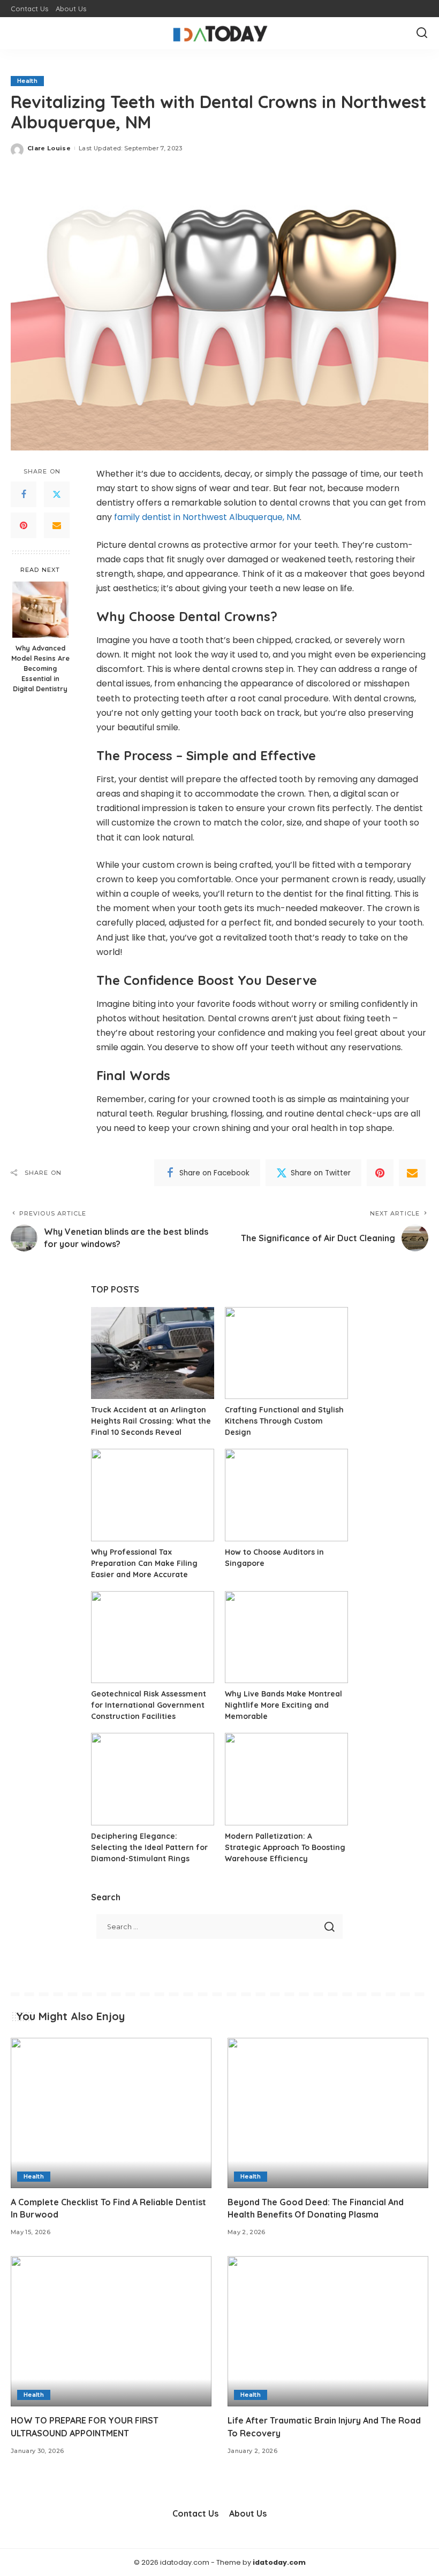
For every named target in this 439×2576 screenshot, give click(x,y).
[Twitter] (57, 494)
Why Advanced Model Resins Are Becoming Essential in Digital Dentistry (40, 668)
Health (27, 81)
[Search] (422, 33)
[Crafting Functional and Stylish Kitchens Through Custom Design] (286, 1353)
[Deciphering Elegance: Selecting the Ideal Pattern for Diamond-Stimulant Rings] (153, 1779)
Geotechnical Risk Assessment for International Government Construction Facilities (149, 1705)
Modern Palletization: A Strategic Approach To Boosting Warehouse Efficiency (285, 1847)
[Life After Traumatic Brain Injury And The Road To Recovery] (328, 2331)
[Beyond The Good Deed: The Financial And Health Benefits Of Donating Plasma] (328, 2113)
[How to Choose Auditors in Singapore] (286, 1495)
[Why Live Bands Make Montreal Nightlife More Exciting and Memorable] (286, 1637)
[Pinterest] (24, 525)
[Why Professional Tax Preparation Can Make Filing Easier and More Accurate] (153, 1495)
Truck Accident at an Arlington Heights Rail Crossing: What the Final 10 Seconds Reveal (151, 1421)
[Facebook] (24, 494)
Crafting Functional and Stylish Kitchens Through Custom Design (284, 1421)
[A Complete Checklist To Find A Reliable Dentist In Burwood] (111, 2113)
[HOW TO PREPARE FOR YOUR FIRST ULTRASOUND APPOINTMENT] (111, 2331)
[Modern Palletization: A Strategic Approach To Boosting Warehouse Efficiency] (286, 1779)
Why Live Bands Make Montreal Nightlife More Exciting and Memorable (283, 1705)
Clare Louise (49, 148)
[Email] (57, 525)
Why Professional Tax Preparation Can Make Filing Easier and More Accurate (144, 1563)
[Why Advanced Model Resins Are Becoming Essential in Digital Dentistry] (40, 610)
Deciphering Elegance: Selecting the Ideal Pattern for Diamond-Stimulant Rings (149, 1847)
